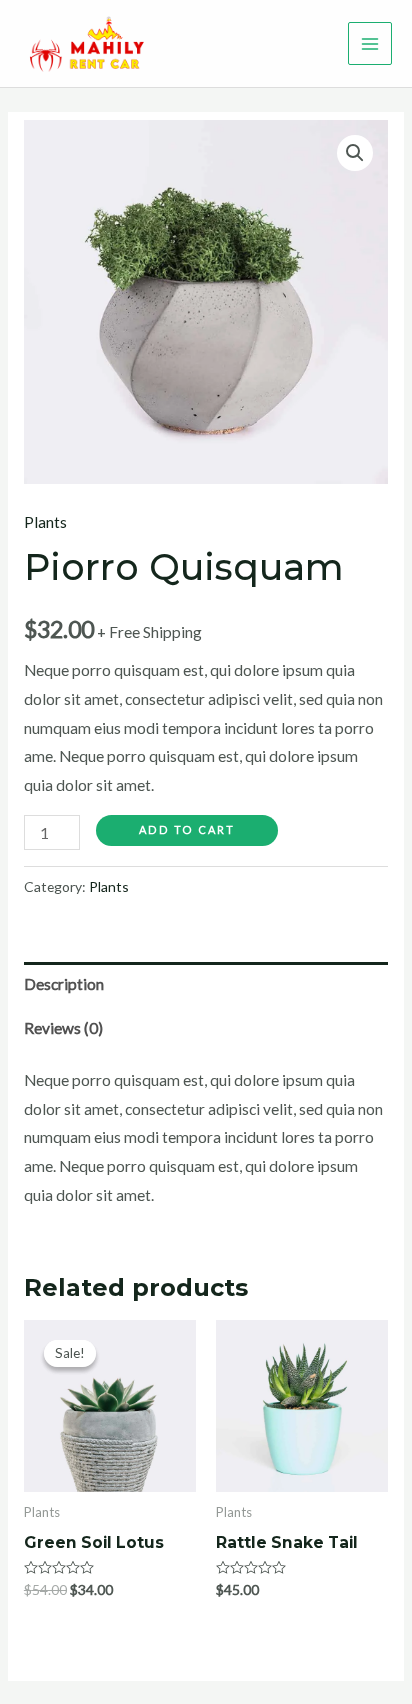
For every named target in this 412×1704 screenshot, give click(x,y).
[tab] (206, 984)
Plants (45, 522)
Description (64, 984)
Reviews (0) (63, 1028)
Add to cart (187, 829)
